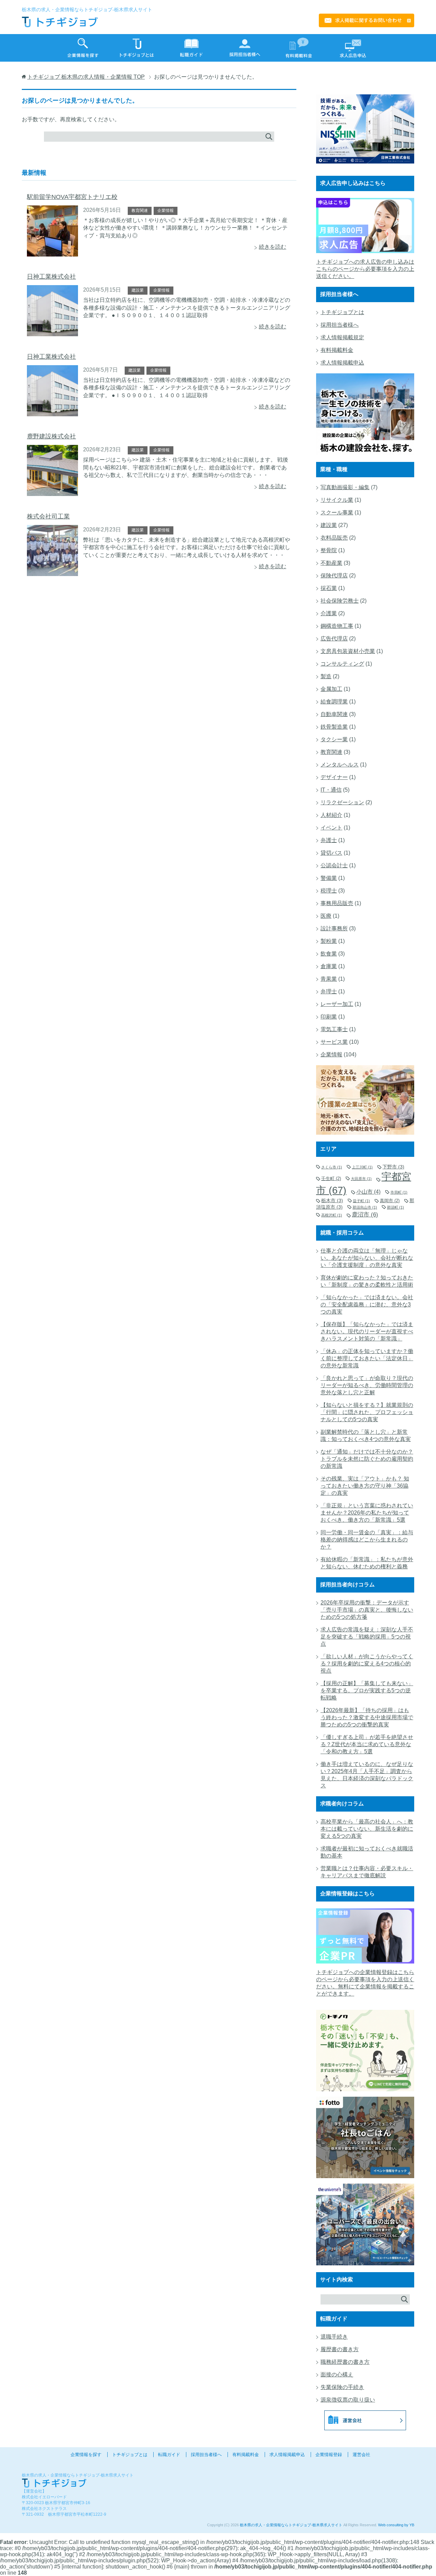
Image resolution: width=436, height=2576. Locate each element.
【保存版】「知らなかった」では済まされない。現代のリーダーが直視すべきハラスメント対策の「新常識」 (367, 1331)
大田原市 (361, 1179)
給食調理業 (334, 702)
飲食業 (329, 954)
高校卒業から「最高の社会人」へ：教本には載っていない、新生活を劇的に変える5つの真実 (367, 1829)
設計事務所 (334, 928)
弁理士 (329, 991)
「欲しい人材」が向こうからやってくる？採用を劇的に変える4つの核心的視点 (367, 1664)
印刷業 (329, 1017)
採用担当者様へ (340, 325)
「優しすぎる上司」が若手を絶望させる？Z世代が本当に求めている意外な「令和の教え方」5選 (367, 1744)
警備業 (329, 878)
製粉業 (329, 941)
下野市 (393, 1167)
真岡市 (390, 1201)
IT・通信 (331, 790)
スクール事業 (337, 513)
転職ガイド (169, 2455)
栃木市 (332, 1200)
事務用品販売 (337, 903)
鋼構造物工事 (337, 626)
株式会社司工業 (48, 516)
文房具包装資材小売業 (348, 651)
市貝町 (399, 1192)
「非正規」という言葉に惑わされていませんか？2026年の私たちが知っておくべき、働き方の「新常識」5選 (367, 1513)
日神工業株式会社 (51, 277)
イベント (331, 828)
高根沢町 (332, 1215)
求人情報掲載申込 (342, 363)
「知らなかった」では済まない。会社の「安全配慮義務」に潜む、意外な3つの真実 (367, 1305)
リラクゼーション (342, 802)
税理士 (329, 891)
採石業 (329, 588)
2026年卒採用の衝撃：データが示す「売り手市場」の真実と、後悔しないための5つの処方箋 (367, 1610)
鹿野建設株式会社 (51, 436)
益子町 (361, 1201)
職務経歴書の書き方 (345, 2362)
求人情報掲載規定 (342, 337)
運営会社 (361, 2455)
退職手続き (334, 2337)
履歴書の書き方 (340, 2349)
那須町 (395, 1207)
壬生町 (331, 1178)
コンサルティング (342, 664)
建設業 (138, 290)
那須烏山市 (365, 1207)
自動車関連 (334, 714)
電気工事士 (334, 1029)
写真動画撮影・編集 (345, 487)
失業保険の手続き (342, 2387)
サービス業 (334, 1042)
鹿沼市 (365, 1214)
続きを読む (272, 247)
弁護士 (329, 840)
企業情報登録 (329, 2455)
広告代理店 (334, 639)
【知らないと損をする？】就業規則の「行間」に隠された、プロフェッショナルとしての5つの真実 (367, 1412)
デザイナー (334, 777)
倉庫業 (329, 966)
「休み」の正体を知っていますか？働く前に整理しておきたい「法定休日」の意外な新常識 (367, 1358)
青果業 (329, 979)
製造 (326, 676)
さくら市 (332, 1167)
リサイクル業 (337, 500)
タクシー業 (334, 739)
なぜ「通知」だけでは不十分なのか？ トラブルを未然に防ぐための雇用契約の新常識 (367, 1459)
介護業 (329, 613)
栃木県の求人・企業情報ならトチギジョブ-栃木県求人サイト (291, 2525)
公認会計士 (334, 865)
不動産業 (331, 563)
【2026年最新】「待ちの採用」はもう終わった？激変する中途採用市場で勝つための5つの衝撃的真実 (367, 1717)
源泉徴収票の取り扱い (348, 2400)
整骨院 (329, 550)
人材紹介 (331, 815)
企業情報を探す (86, 2455)
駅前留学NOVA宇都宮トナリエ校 (72, 197)
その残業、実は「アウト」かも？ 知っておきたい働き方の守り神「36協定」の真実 (365, 1486)
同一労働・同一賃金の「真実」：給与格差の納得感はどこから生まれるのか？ (367, 1540)
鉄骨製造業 (334, 727)
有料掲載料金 (337, 350)
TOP (86, 77)
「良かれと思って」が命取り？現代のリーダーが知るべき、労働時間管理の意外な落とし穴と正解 (367, 1385)
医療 (326, 916)
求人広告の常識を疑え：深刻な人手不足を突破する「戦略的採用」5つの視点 (367, 1637)
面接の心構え (337, 2375)
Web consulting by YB (396, 2525)
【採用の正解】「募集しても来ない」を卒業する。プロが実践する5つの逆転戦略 (367, 1690)
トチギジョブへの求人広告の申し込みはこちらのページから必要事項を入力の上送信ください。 (365, 269)
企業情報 (166, 211)
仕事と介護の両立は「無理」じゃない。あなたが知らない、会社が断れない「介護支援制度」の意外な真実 (367, 1258)
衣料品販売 (334, 538)
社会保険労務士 (340, 601)
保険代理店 (334, 576)
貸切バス (331, 853)
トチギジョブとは (342, 312)
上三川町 (362, 1167)
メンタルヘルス (340, 765)
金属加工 (331, 689)
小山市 (368, 1192)
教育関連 (140, 211)
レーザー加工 (337, 1004)
